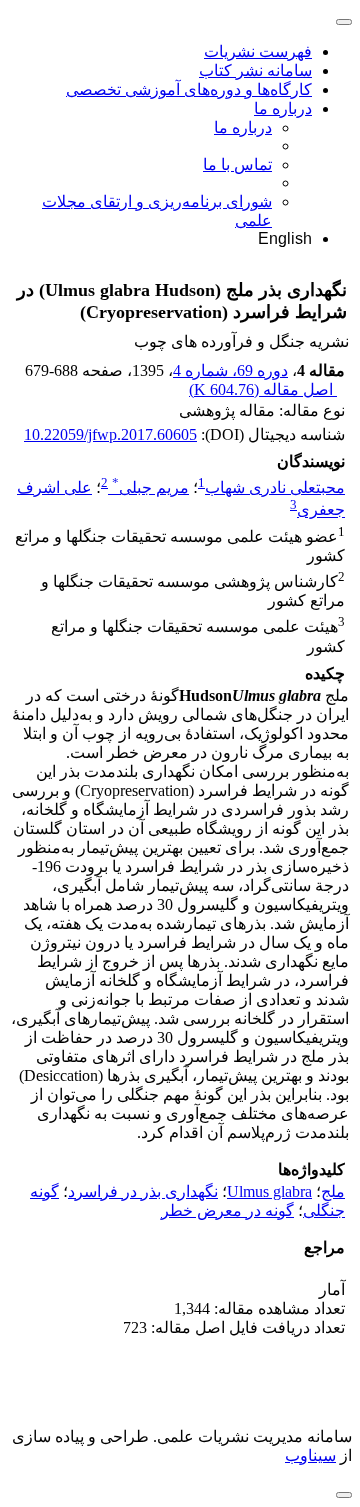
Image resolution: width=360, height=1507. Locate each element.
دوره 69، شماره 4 (230, 370)
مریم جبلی (150, 487)
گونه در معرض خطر (227, 1210)
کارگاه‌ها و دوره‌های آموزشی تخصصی (189, 89)
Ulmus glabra (269, 1191)
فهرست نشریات (258, 51)
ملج (333, 1191)
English (285, 238)
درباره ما (283, 108)
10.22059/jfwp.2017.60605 (110, 434)
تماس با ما (237, 164)
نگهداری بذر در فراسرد (143, 1191)
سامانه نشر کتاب (255, 70)
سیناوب (310, 1455)
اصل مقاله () (263, 389)
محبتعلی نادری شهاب (275, 487)
